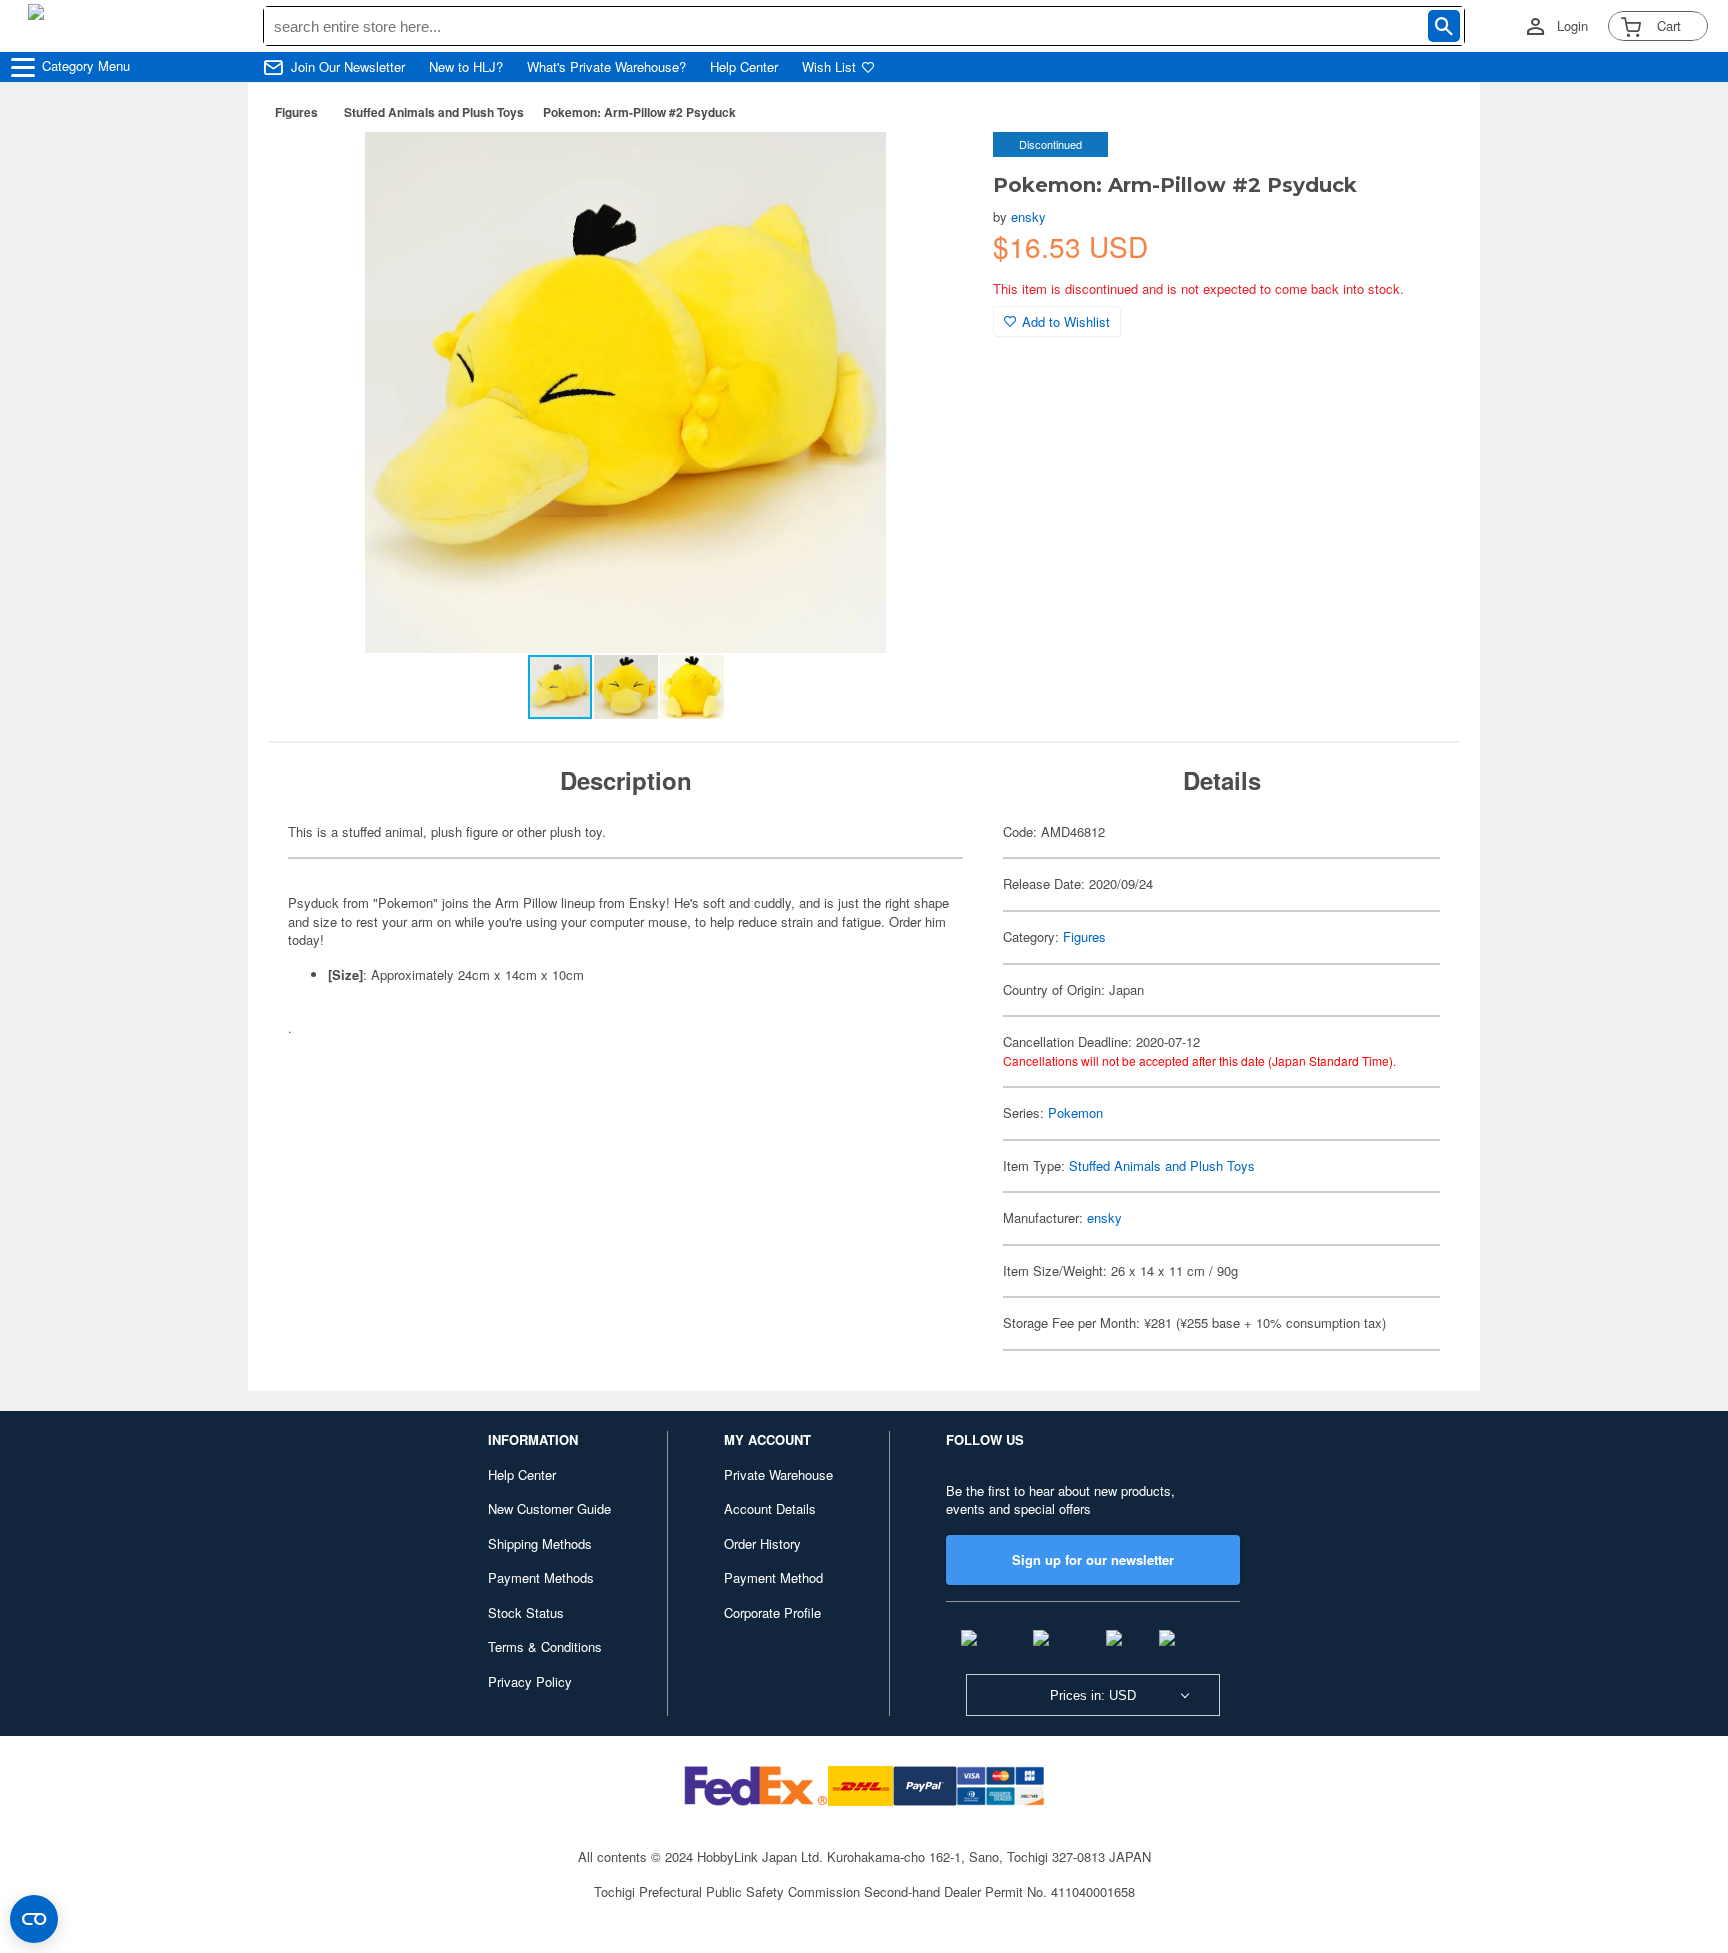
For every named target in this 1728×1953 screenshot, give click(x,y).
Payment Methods (541, 1577)
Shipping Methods (540, 1543)
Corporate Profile (772, 1612)
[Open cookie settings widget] (34, 1919)
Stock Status (526, 1612)
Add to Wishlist (1066, 321)
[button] (937, 168)
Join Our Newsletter (348, 67)
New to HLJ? (466, 67)
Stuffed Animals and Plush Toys (434, 112)
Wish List (829, 67)
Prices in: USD (1093, 1695)
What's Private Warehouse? (606, 67)
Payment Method (773, 1577)
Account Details (770, 1508)
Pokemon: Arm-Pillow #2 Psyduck (639, 112)
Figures (296, 112)
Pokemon (1075, 1112)
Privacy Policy (530, 1681)
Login (1572, 26)
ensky (1028, 216)
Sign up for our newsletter (1093, 1559)
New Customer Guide (549, 1508)
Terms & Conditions (545, 1646)
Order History (762, 1543)
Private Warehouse (778, 1474)
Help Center (744, 67)
